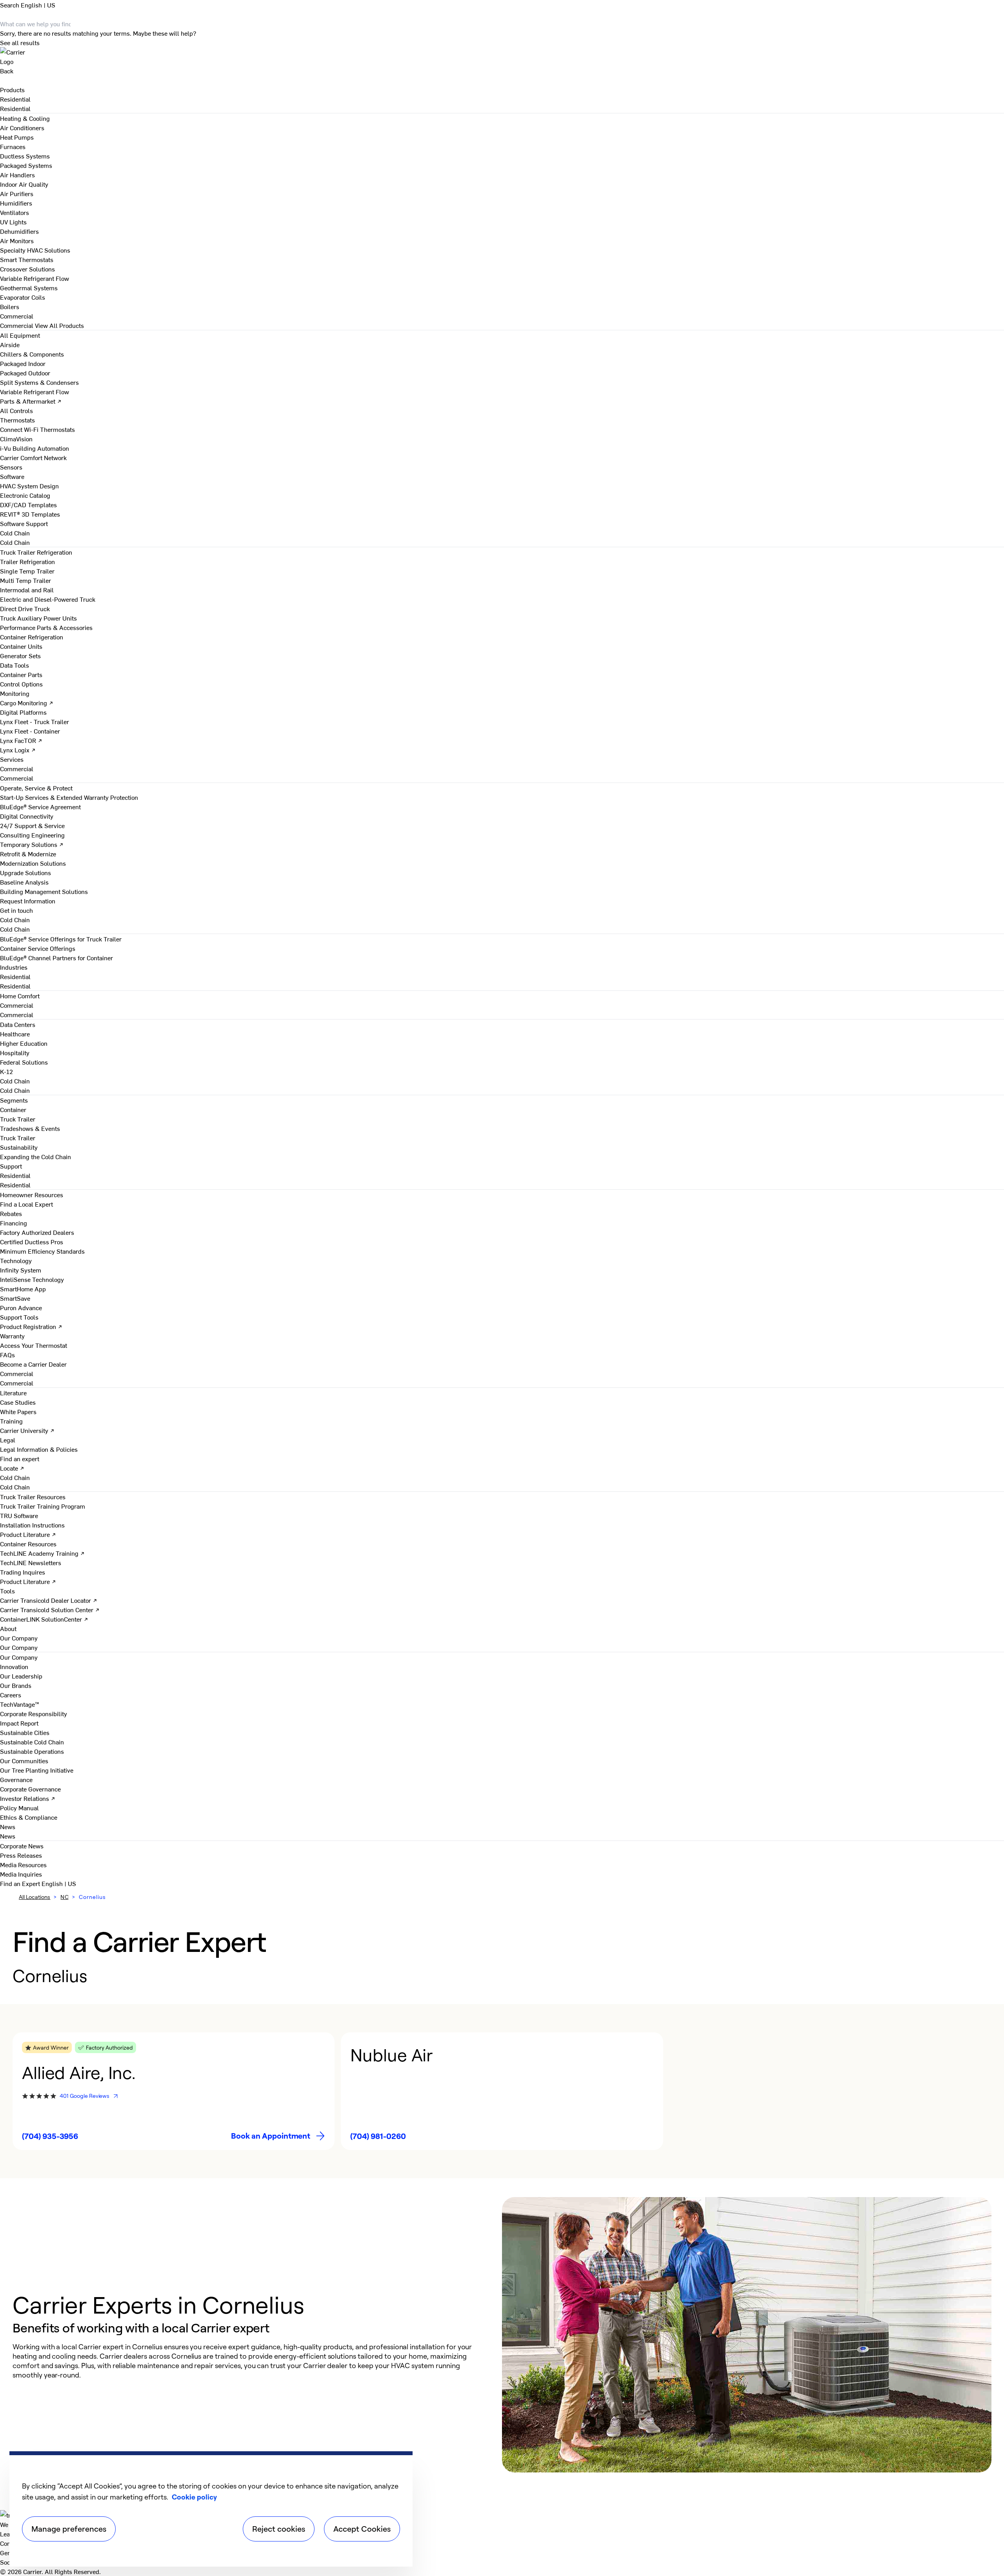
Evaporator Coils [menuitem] (23, 297)
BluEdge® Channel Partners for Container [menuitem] (56, 958)
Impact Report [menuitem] (19, 1723)
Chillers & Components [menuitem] (32, 354)
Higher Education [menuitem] (24, 1043)
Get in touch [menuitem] (16, 910)
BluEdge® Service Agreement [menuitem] (40, 806)
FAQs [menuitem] (7, 1354)
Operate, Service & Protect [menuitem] (36, 788)
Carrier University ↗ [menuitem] (27, 1430)
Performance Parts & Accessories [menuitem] (46, 627)
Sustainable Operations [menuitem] (32, 1751)
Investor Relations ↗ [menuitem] (28, 1798)
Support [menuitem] (11, 1166)
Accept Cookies (362, 2529)
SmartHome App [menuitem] (23, 1289)
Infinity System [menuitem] (21, 1270)
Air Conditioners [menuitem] (22, 127)
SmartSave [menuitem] (15, 1298)
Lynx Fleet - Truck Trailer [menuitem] (35, 721)
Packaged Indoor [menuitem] (23, 363)
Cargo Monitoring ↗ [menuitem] (27, 703)
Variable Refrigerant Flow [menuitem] (35, 278)
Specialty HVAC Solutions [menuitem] (35, 250)
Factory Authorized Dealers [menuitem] (37, 1232)
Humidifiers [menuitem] (16, 203)
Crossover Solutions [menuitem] (27, 269)
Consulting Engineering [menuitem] (32, 835)
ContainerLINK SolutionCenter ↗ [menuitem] (44, 1619)
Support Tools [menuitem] (19, 1317)
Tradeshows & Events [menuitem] (30, 1128)
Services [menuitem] (12, 759)
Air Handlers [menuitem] (17, 175)
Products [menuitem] (12, 89)
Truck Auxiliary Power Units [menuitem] (38, 618)
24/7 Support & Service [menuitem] (32, 825)
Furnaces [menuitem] (13, 146)
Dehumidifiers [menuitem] (19, 231)
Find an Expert (21, 1883)
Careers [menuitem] (11, 1695)
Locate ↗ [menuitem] (12, 1468)
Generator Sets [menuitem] (20, 655)
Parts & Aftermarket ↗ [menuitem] (31, 401)
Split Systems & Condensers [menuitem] (39, 382)
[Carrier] (502, 56)
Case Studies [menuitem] (18, 1402)
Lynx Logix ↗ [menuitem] (18, 750)
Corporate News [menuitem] (22, 1846)
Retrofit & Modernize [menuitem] (28, 854)
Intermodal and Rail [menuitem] (27, 590)
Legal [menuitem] (8, 1440)
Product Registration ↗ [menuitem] (31, 1326)
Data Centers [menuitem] (18, 1024)
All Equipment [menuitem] (20, 335)
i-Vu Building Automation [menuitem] (35, 448)
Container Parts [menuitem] (21, 674)
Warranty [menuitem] (12, 1336)
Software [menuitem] (12, 476)
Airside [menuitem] (10, 344)
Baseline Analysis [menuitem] (24, 882)
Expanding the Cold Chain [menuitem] (35, 1156)
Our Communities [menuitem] (24, 1760)
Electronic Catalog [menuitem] (25, 495)
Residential (15, 108)
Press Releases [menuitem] (21, 1855)
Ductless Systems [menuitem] (25, 156)
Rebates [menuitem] (11, 1213)
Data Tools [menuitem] (15, 665)
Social (8, 2562)
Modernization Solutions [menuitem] (33, 863)
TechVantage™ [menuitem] (20, 1704)
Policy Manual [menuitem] (19, 1808)
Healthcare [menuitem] (15, 1034)
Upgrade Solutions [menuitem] (25, 872)
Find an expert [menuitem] (20, 1458)
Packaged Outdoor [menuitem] (25, 373)
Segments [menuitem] (14, 1100)
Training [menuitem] (11, 1421)
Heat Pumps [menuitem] (17, 137)
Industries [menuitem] (14, 967)
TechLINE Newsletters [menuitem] (31, 1562)
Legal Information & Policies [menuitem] (39, 1449)
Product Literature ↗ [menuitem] (28, 1534)
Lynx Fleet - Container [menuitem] (30, 731)
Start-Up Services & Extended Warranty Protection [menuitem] (69, 797)
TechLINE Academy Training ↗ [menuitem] (42, 1553)
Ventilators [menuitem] (15, 212)
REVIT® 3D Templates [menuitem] (30, 514)
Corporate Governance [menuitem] (30, 1789)
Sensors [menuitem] (11, 467)
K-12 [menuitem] (6, 1071)
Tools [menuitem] (7, 1591)
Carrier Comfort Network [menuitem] (33, 457)
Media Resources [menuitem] (23, 1864)
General (11, 2552)
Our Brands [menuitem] (16, 1685)
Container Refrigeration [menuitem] (32, 637)
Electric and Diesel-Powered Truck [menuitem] (48, 599)
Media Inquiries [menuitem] (21, 1874)
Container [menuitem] (13, 1109)
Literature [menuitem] (13, 1393)
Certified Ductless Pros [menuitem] (32, 1242)
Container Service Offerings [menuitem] (38, 948)
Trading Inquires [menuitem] (23, 1572)
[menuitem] (15, 99)
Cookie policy (194, 2497)
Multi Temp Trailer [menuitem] (25, 580)
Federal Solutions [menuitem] (24, 1062)
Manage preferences (69, 2529)
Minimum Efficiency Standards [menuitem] (42, 1251)
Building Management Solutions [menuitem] (44, 891)
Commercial (17, 325)
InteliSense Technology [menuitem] (32, 1279)
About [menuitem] (8, 1628)
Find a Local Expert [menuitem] (26, 1204)
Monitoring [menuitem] (15, 693)
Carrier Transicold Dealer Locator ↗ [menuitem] (49, 1600)
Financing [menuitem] (14, 1223)
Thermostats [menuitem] (17, 420)
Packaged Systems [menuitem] (26, 165)
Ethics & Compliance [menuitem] (29, 1817)
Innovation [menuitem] (14, 1666)
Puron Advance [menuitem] (21, 1307)
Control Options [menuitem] (21, 684)
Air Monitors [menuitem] (17, 240)
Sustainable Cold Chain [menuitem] (32, 1742)
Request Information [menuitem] (28, 901)
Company (13, 2543)
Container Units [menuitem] (21, 646)
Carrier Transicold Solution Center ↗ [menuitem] (50, 1609)
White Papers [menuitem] (18, 1411)
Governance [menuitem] (16, 1779)
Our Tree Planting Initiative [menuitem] (37, 1770)
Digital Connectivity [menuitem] (27, 816)
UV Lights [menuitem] (13, 222)
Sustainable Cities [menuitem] (25, 1732)
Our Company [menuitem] (19, 1657)
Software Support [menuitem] (24, 523)
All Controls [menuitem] (16, 410)
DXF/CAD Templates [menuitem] (28, 504)
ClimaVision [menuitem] (16, 439)
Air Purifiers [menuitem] (17, 193)
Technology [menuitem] (16, 1260)
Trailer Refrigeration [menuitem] (27, 561)
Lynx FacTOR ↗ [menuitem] (21, 740)
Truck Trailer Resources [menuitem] (33, 1496)
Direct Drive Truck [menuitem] (25, 608)
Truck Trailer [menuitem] (18, 1119)
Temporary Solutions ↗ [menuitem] (32, 844)
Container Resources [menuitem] (28, 1544)
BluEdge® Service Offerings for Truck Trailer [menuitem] (61, 939)
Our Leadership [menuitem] (21, 1676)
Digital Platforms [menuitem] (23, 712)
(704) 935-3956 (50, 2136)
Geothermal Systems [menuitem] (29, 288)
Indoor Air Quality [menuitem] (24, 184)
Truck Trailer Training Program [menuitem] (43, 1506)
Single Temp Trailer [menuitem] (27, 571)
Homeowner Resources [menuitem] (32, 1194)
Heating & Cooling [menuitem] (25, 118)
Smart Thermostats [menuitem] (27, 259)
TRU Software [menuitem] (19, 1515)
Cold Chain (15, 542)
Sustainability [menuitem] (19, 1147)
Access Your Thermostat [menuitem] (34, 1345)
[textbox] (249, 2361)
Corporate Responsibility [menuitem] (34, 1713)
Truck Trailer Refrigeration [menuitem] (36, 552)
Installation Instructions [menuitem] (32, 1525)
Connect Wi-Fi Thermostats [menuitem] (37, 429)
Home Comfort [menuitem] (20, 996)
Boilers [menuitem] (10, 306)
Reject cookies (279, 2529)
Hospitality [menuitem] (15, 1052)
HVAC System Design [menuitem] (29, 486)
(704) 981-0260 (378, 2136)
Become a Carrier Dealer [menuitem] (33, 1364)
